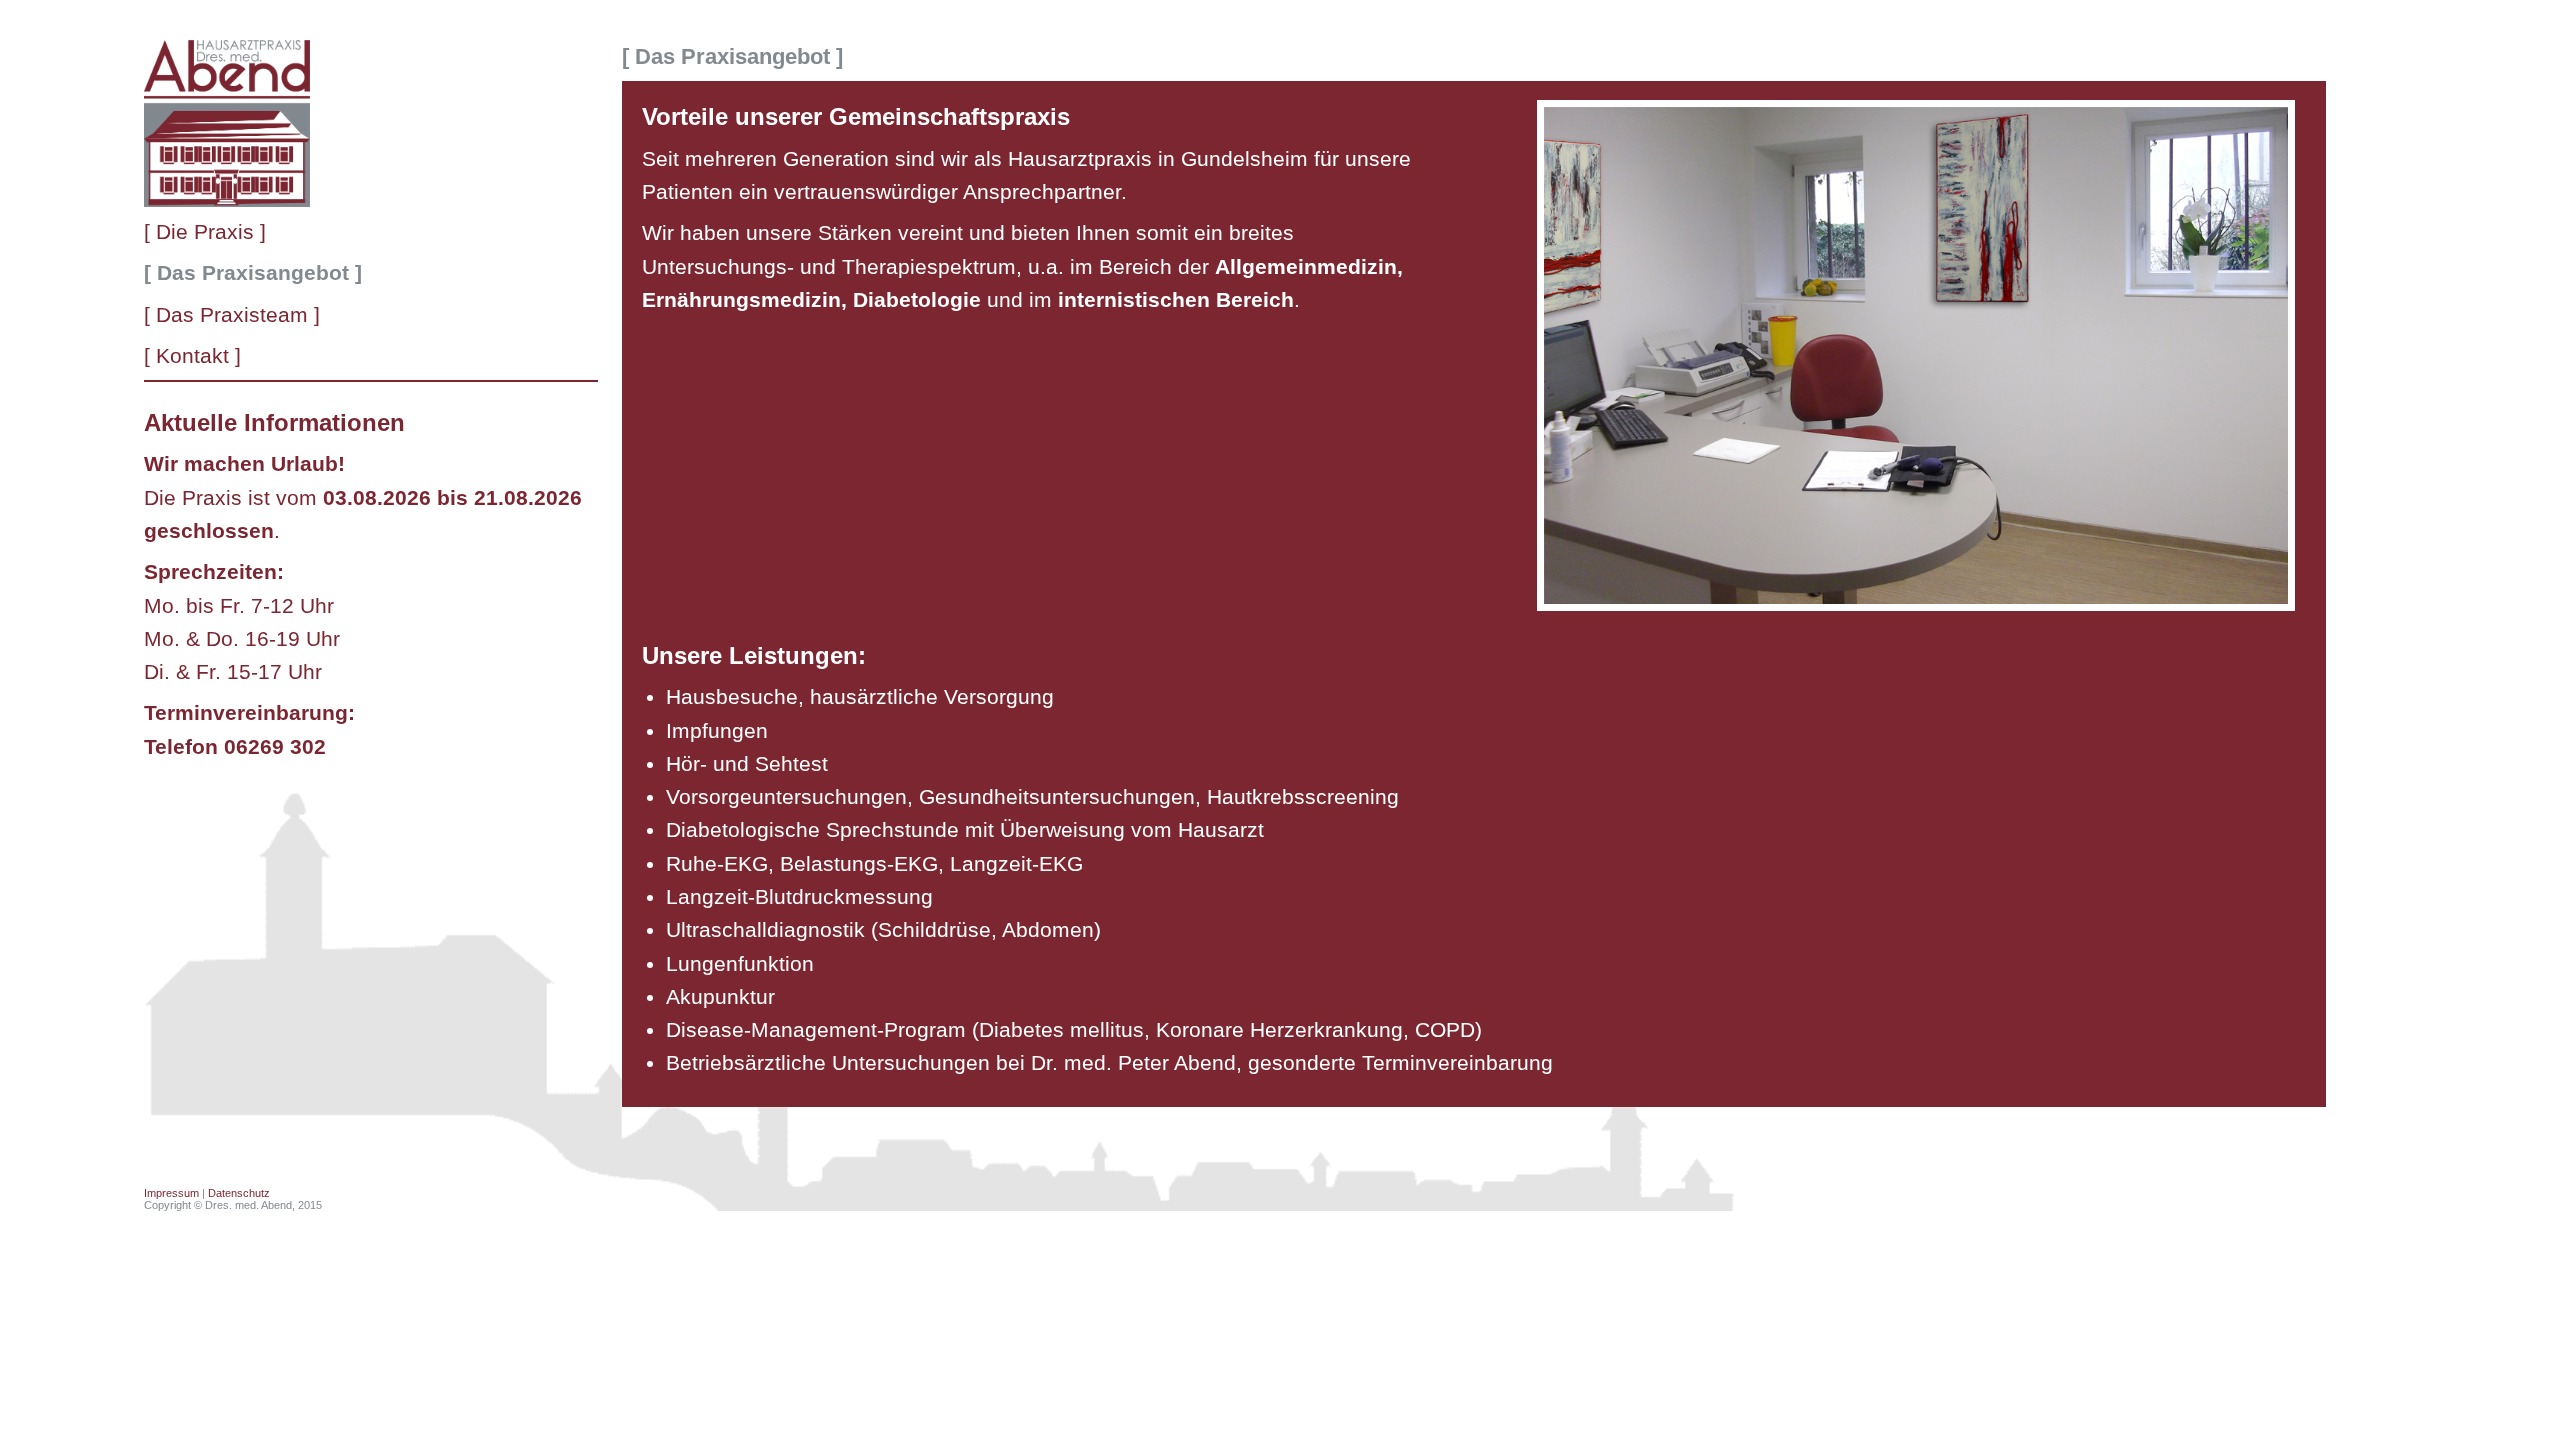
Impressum (171, 1193)
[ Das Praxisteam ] (232, 314)
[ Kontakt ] (192, 355)
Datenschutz (239, 1193)
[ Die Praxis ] (205, 231)
